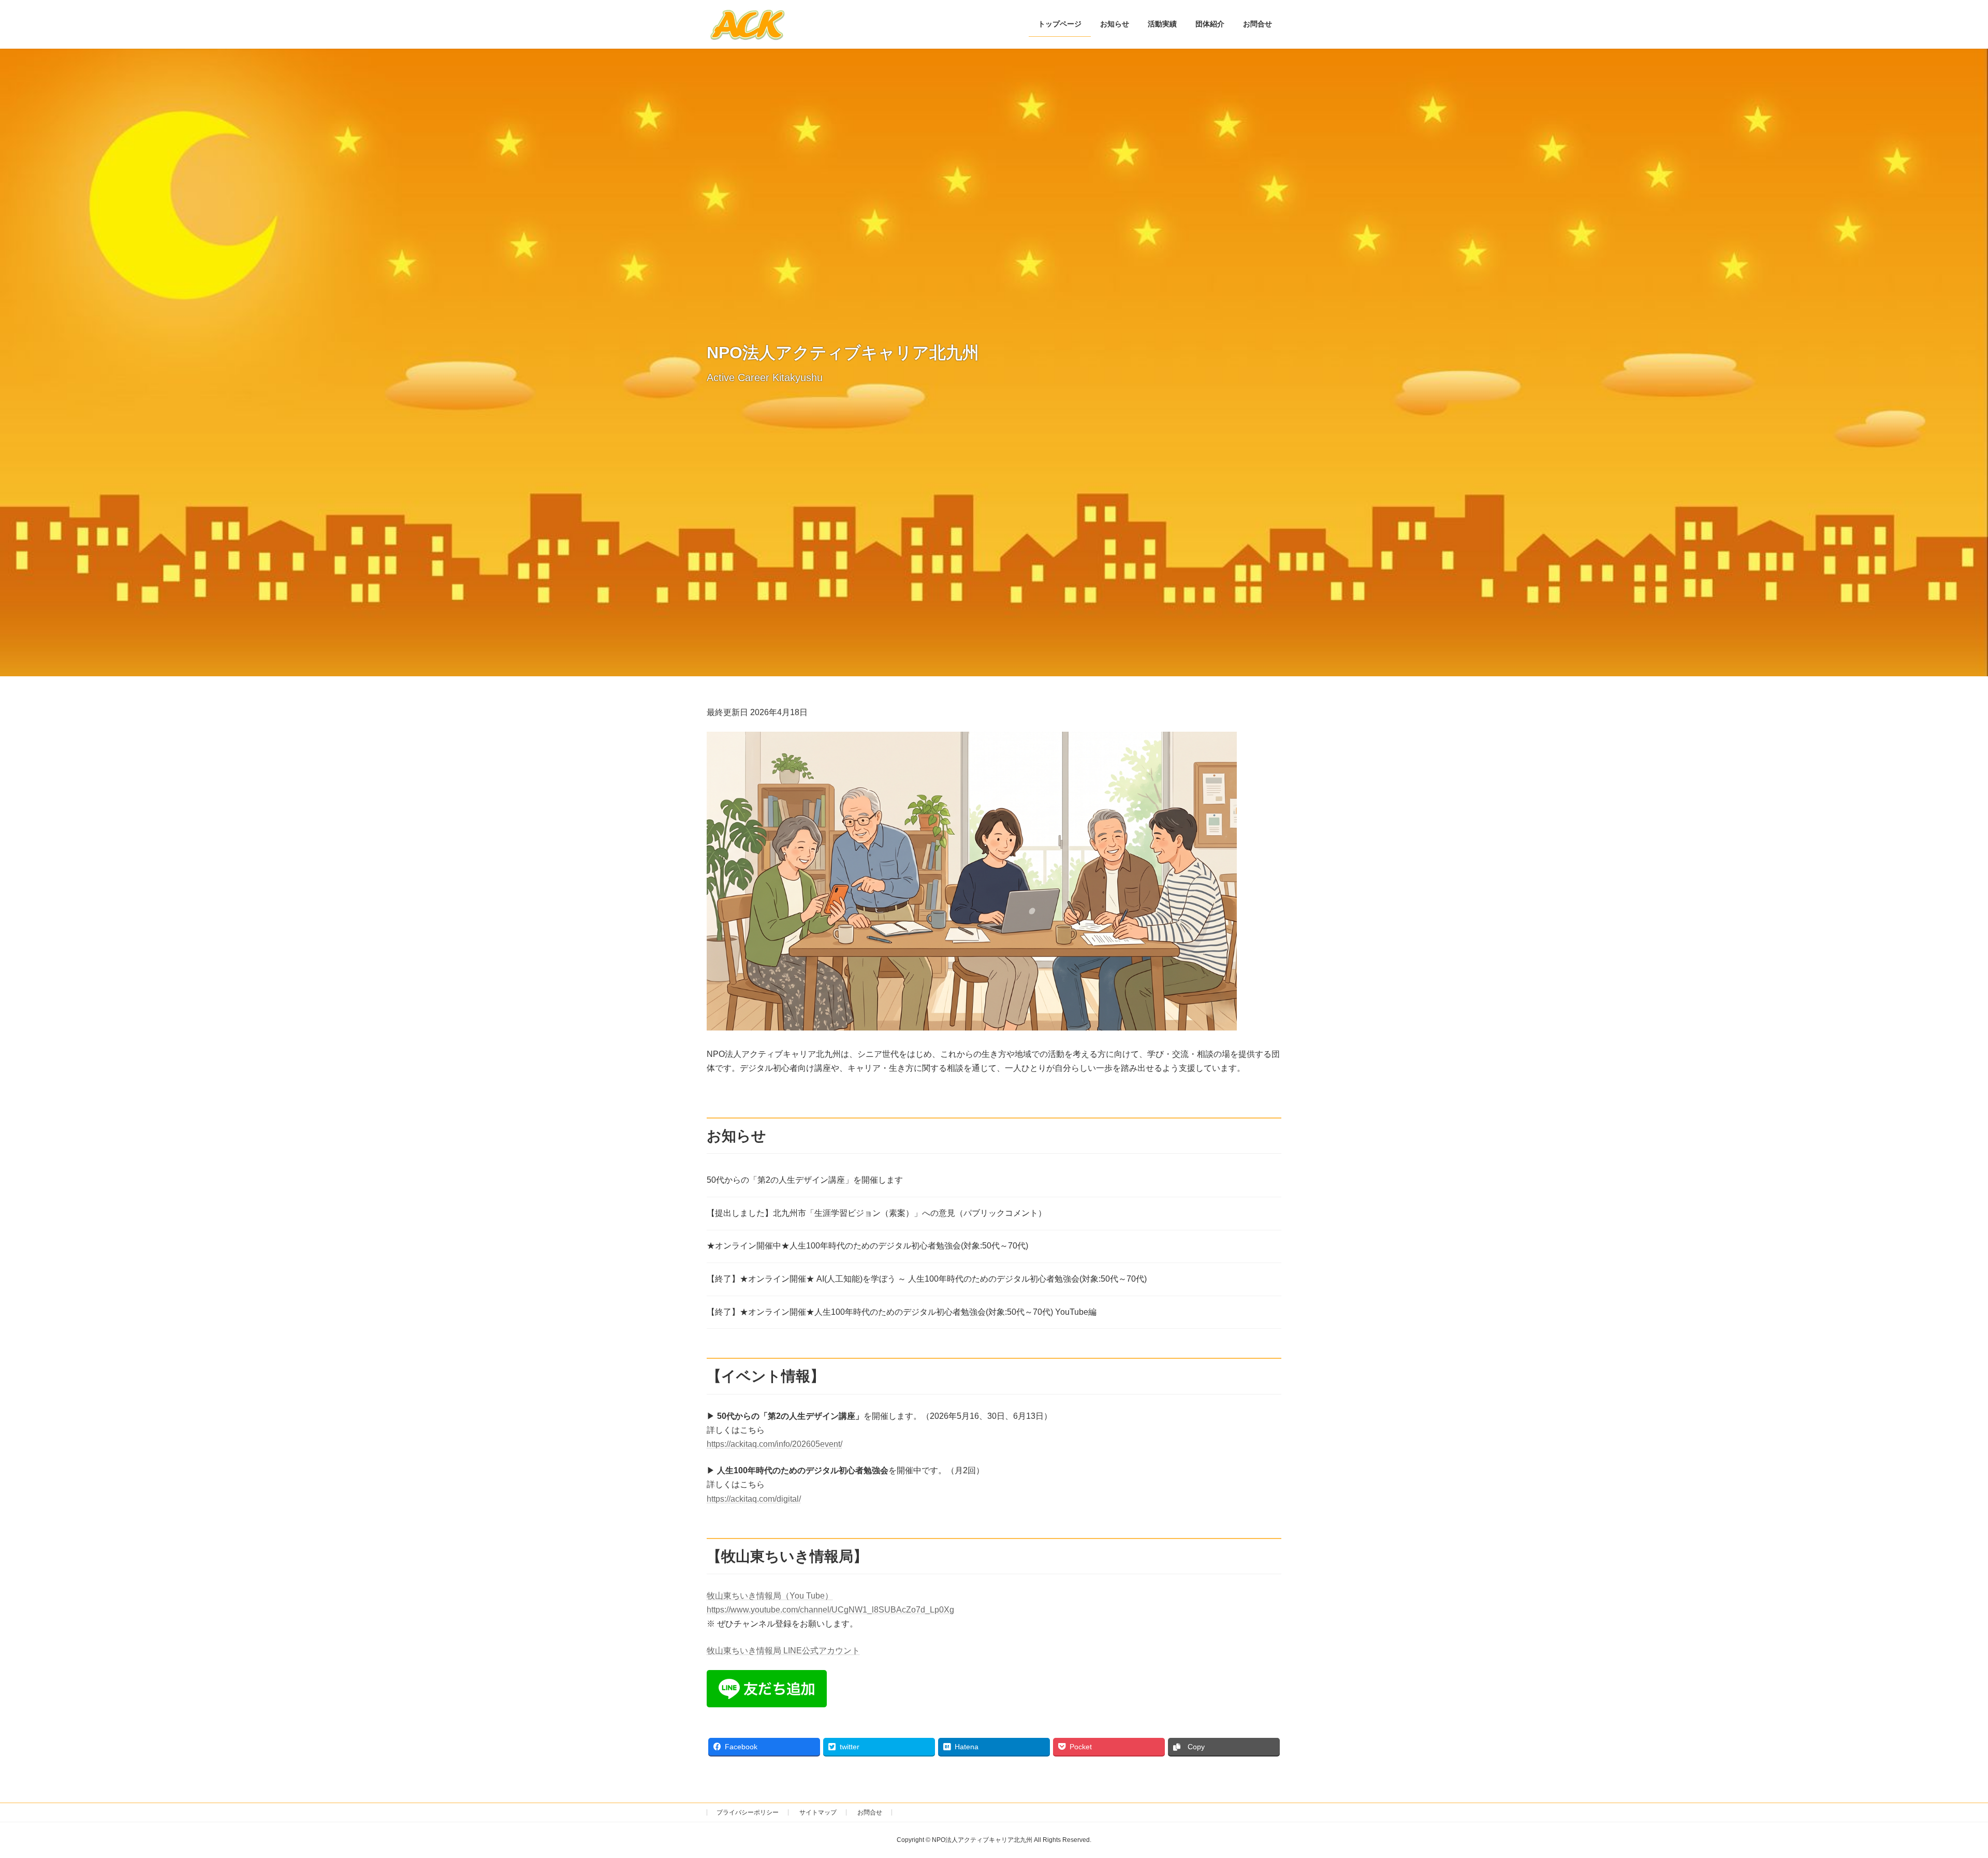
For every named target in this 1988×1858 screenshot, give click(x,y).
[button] (972, 881)
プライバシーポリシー (748, 1812)
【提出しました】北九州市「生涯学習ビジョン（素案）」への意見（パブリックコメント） (876, 1213)
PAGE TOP (1936, 1792)
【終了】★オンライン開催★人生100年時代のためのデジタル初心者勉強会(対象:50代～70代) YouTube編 (902, 1312)
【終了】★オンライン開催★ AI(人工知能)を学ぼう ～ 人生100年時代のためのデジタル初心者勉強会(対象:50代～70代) (927, 1279)
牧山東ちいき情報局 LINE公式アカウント (783, 1651)
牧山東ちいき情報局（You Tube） (770, 1596)
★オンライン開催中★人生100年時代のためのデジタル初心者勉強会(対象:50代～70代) (867, 1246)
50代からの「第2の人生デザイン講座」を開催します (805, 1180)
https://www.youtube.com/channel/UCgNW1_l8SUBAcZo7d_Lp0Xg (830, 1610)
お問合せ (870, 1812)
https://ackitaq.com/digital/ (754, 1499)
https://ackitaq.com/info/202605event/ (774, 1444)
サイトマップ (818, 1812)
